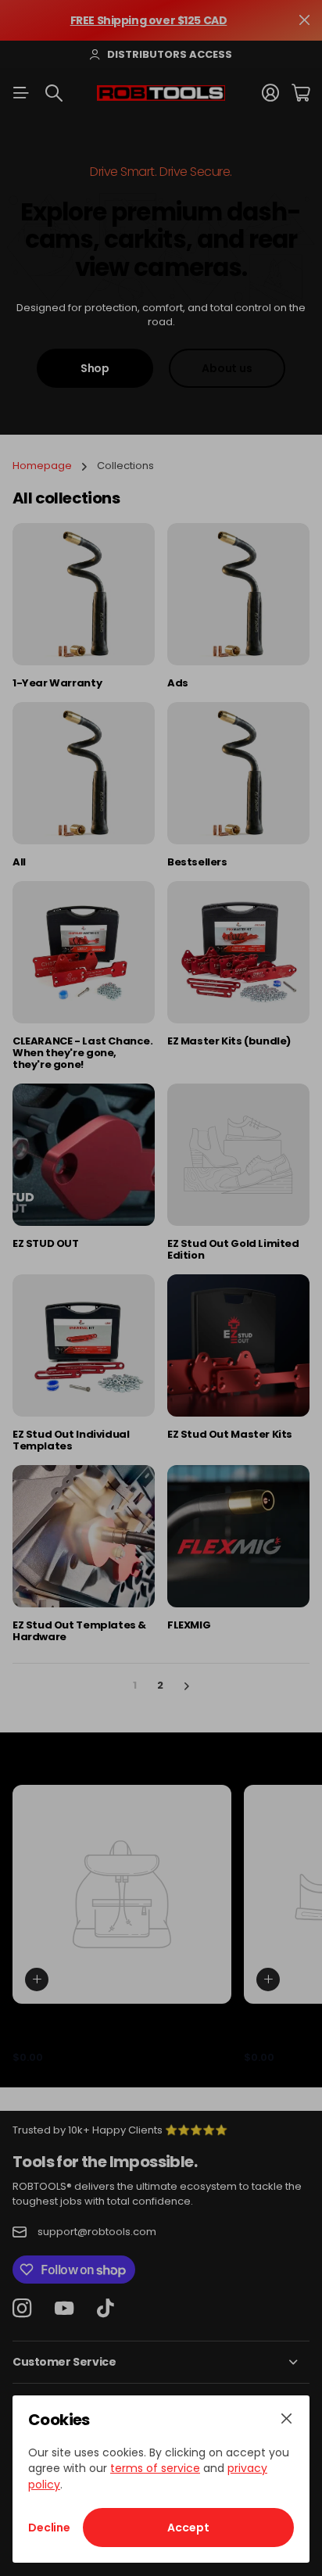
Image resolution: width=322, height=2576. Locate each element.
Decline (49, 2528)
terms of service (155, 2468)
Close (286, 2419)
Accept (188, 2528)
